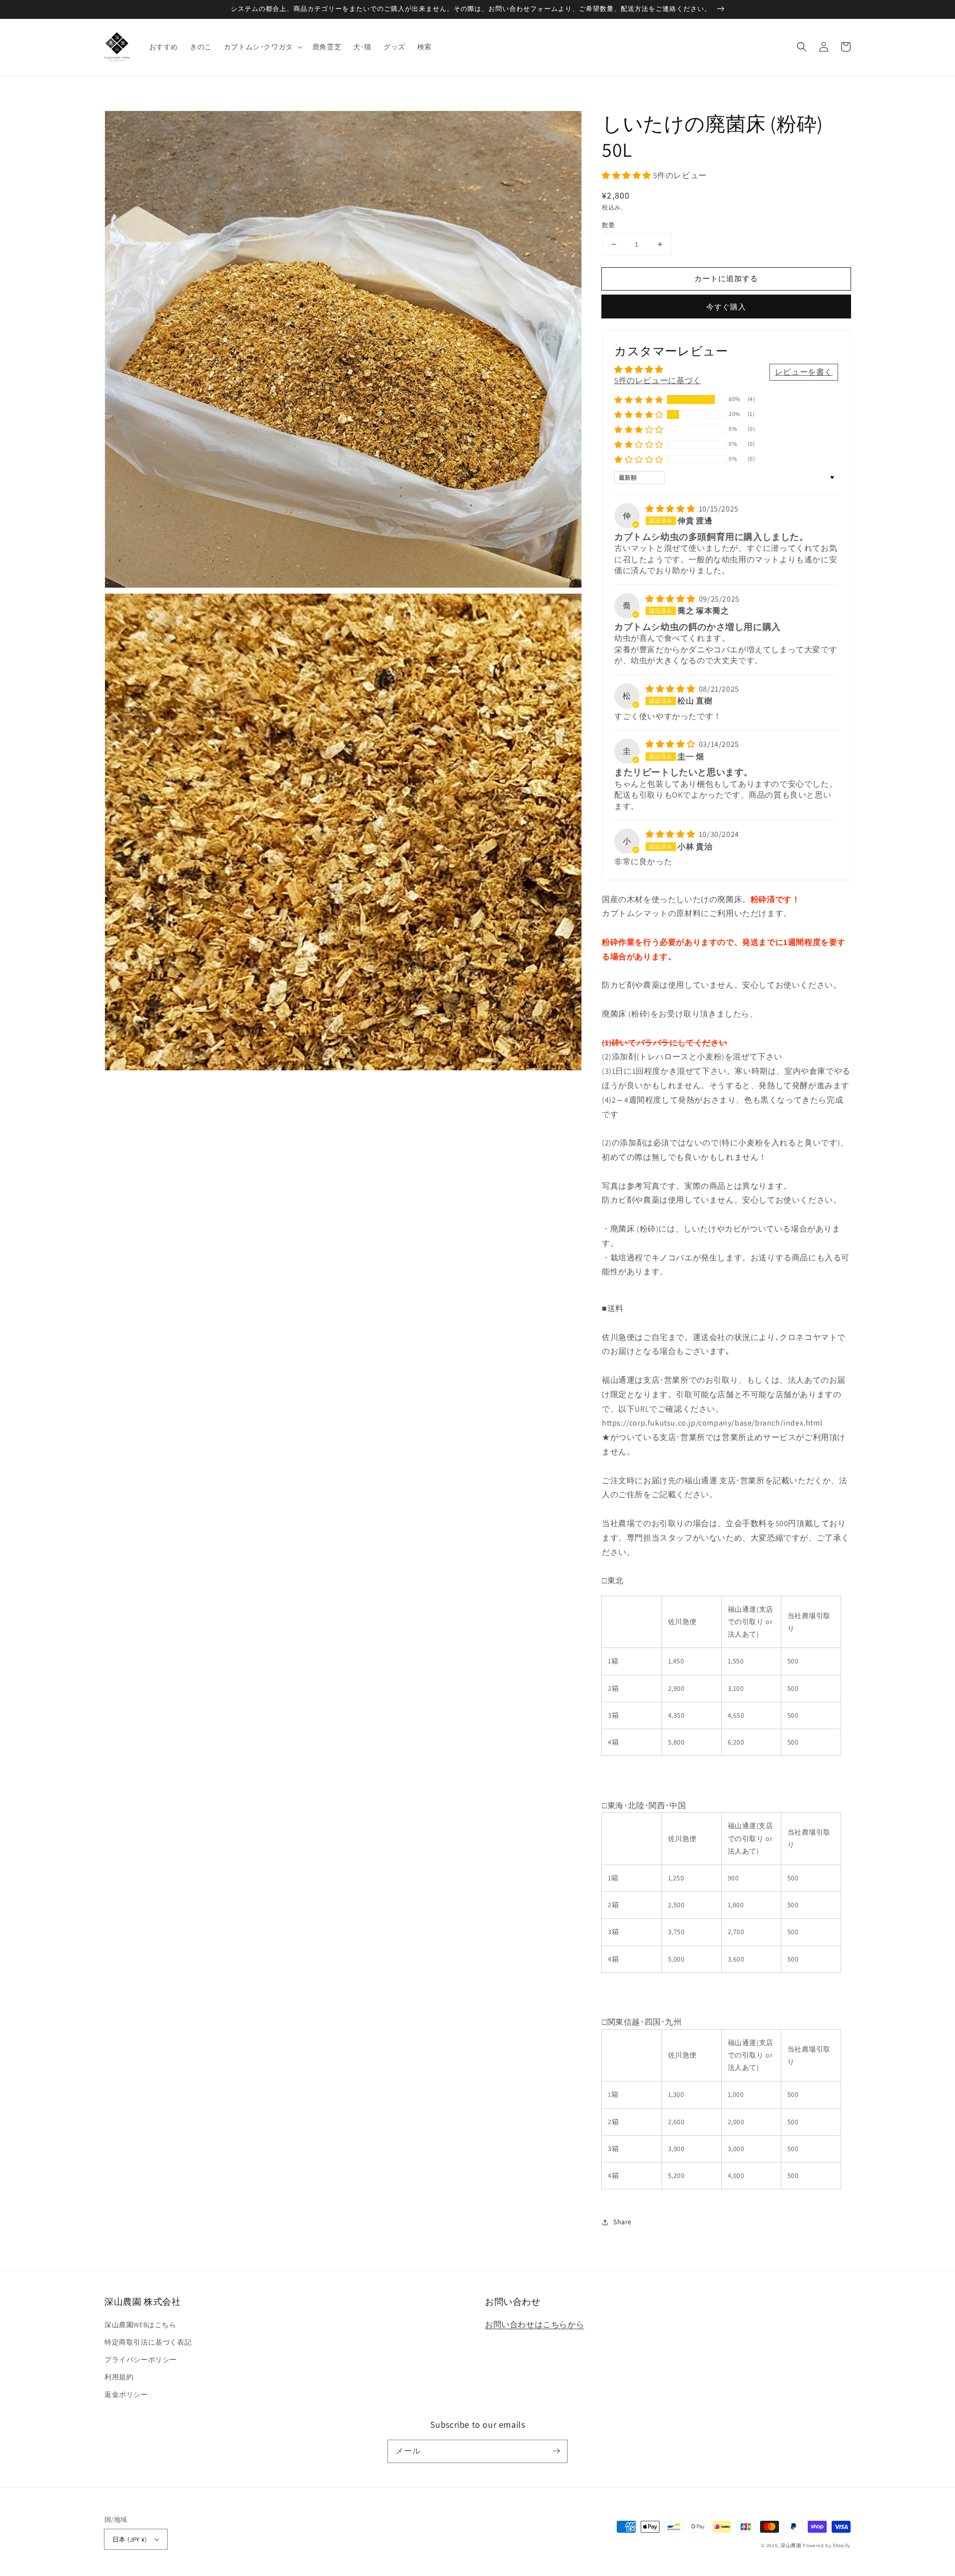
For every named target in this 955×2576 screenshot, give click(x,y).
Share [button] (622, 2222)
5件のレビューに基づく (658, 380)
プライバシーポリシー (141, 2360)
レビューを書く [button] (804, 372)
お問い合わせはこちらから (534, 2324)
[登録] (556, 2451)
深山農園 (791, 2545)
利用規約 (119, 2377)
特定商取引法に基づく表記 (148, 2342)
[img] (671, 509)
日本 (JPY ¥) (130, 2539)
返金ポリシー (126, 2394)
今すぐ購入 (726, 307)
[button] (262, 47)
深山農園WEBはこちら (141, 2325)
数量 (609, 225)
